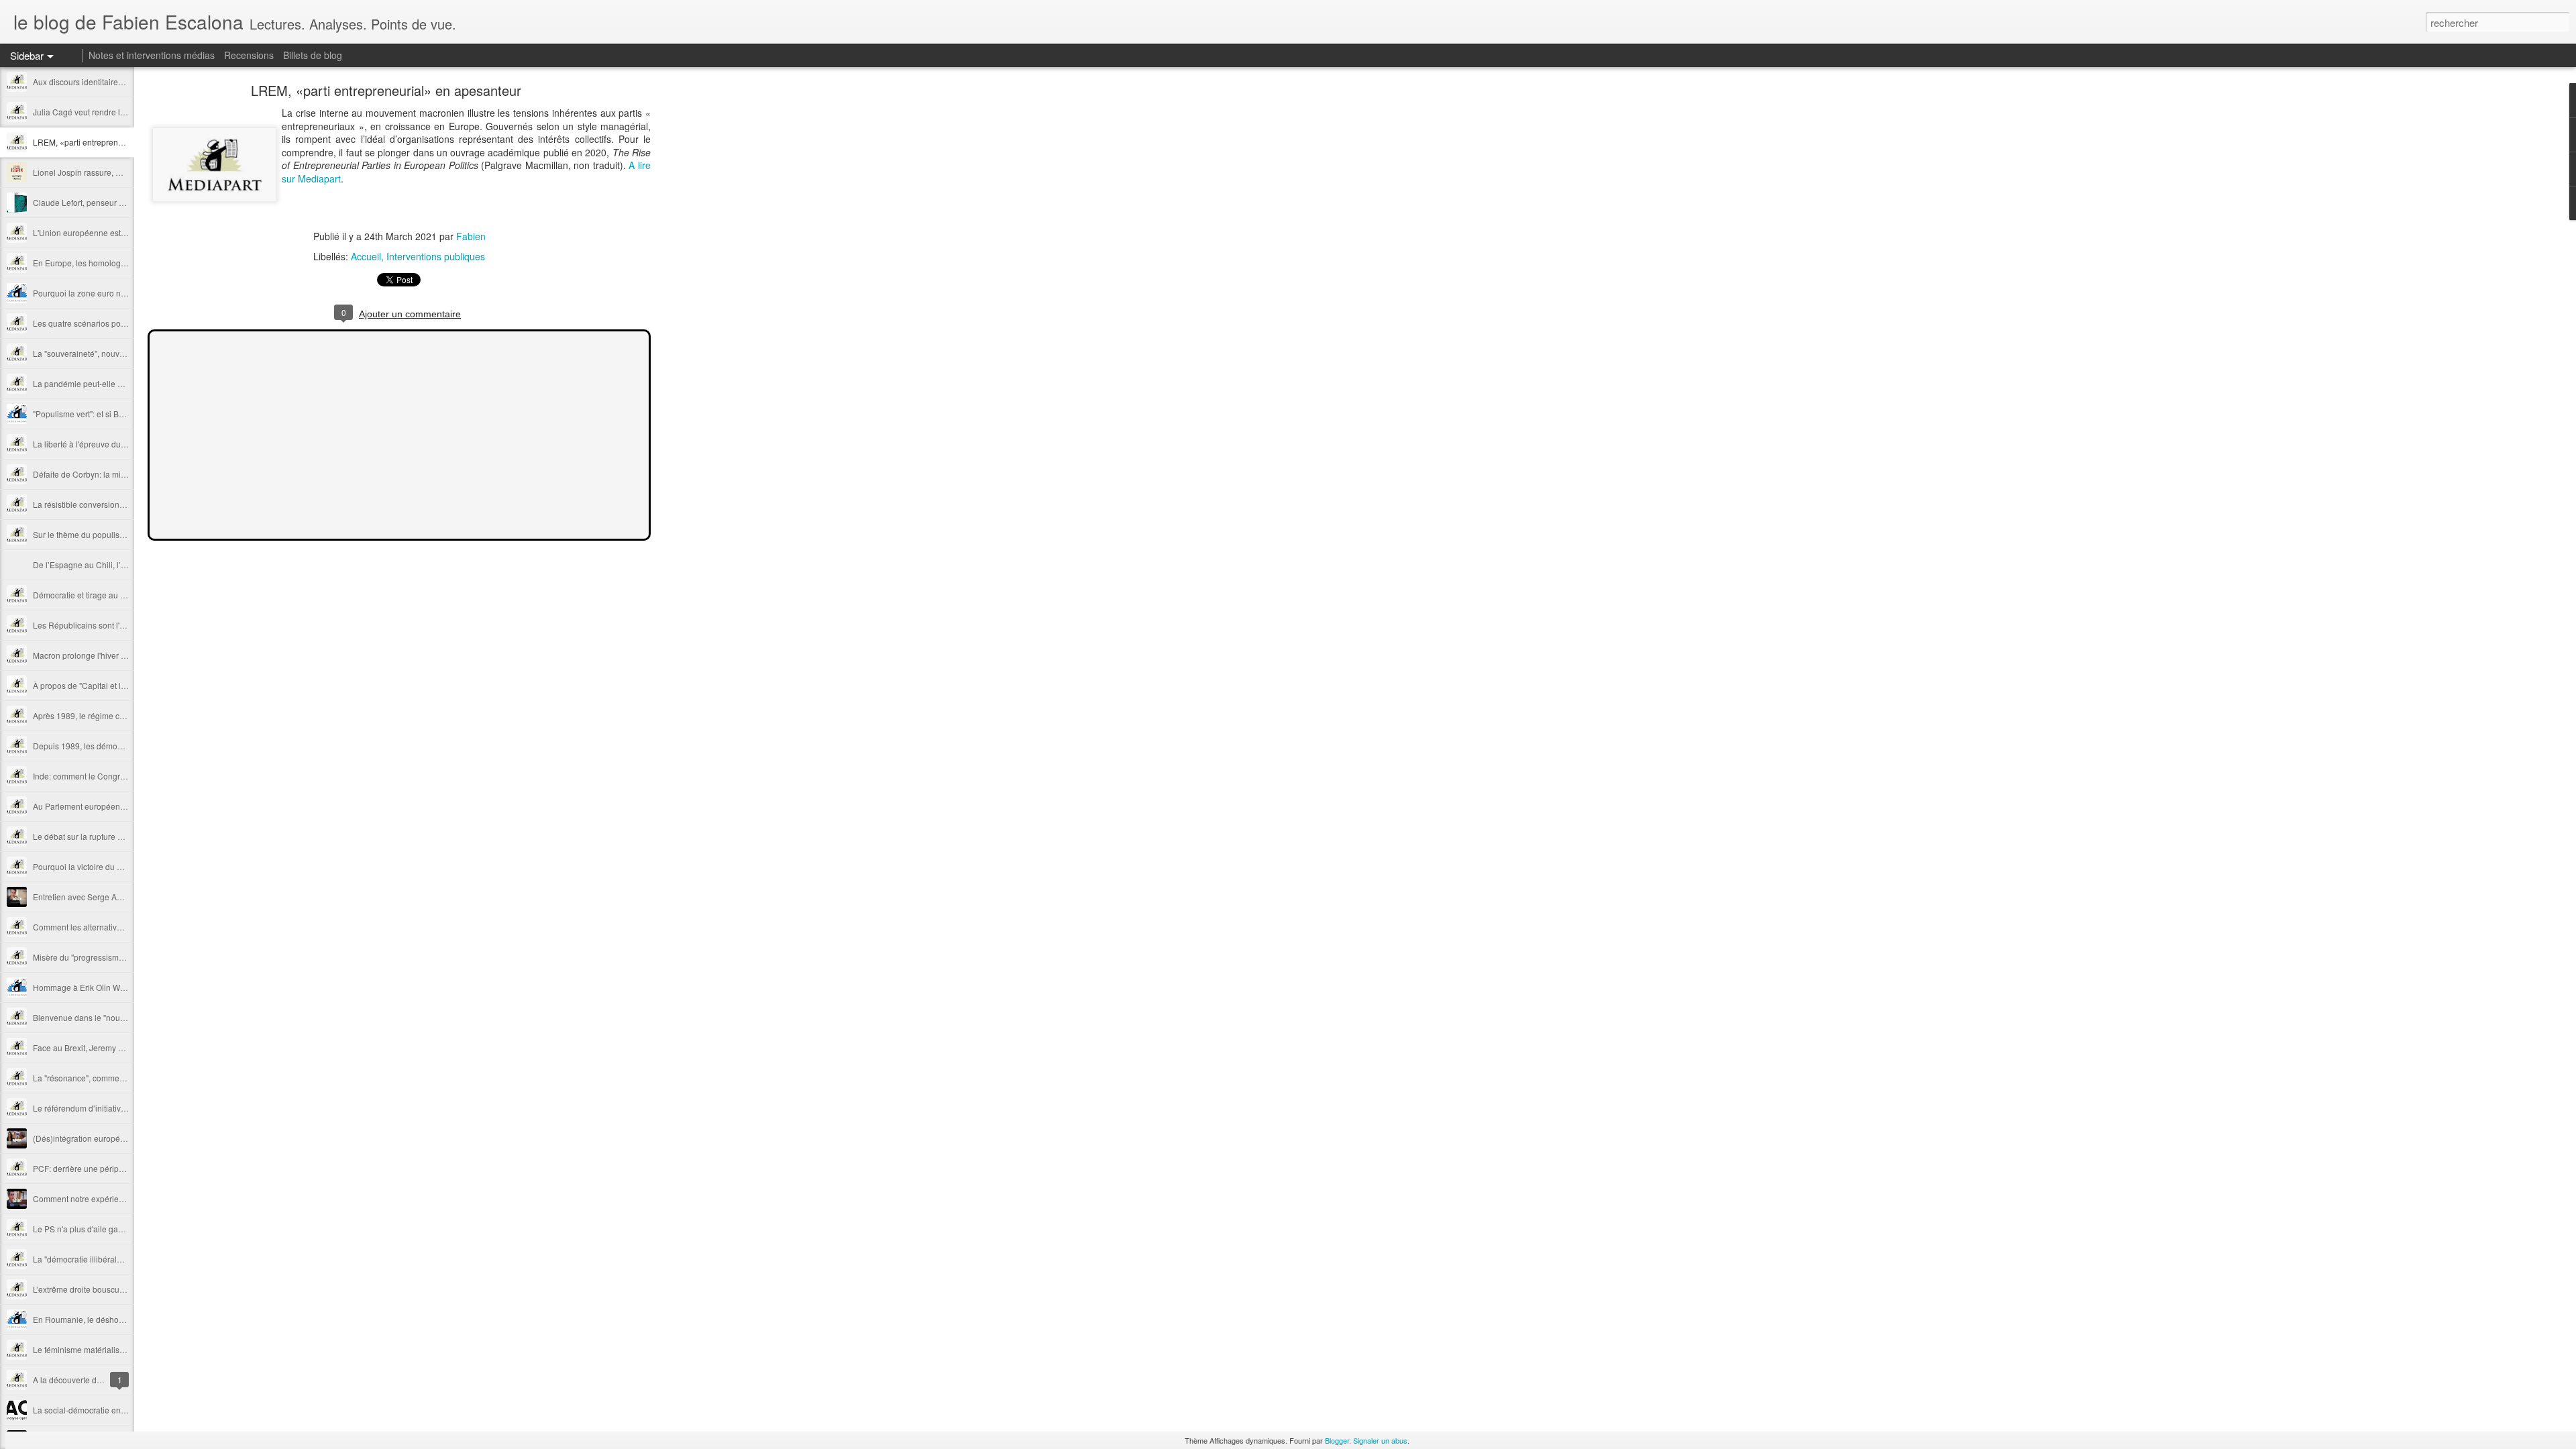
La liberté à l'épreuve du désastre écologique (116, 444)
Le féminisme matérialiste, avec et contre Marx (117, 1349)
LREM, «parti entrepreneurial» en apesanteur (116, 142)
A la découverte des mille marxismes (100, 1380)
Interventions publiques (436, 256)
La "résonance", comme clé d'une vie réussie (114, 1078)
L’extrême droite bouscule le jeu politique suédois (123, 1289)
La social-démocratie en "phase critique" (106, 1410)
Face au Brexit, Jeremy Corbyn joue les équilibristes (127, 1048)
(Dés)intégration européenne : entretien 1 (108, 1138)
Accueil (366, 256)
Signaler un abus (1380, 1440)
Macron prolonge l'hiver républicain (97, 655)
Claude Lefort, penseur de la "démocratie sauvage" (126, 202)
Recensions (249, 55)
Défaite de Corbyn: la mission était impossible (116, 474)
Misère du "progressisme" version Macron (109, 957)
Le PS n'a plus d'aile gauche (85, 1229)
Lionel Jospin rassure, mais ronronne (101, 172)
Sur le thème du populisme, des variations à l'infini (124, 534)
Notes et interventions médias (152, 55)
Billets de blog (313, 55)
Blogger (1337, 1440)
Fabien (471, 236)
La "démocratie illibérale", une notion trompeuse (120, 1259)
